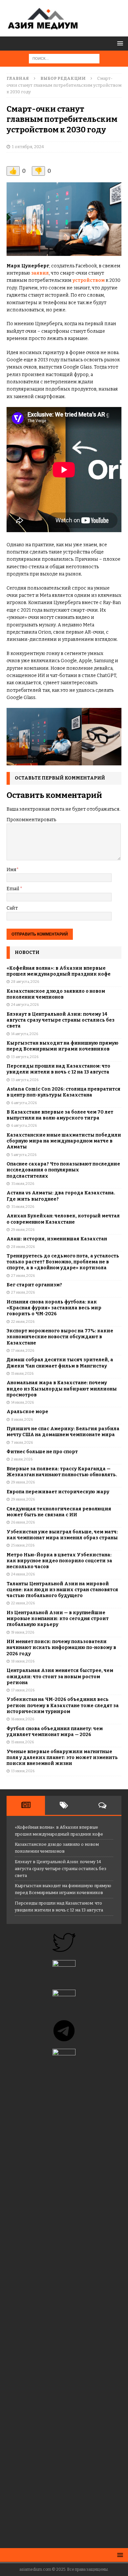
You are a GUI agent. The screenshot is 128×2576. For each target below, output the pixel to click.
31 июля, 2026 (23, 1184)
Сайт (12, 908)
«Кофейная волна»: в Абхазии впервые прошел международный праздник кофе (59, 971)
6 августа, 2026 (24, 1103)
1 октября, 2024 (28, 147)
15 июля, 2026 (22, 1374)
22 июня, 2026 (23, 1603)
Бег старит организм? (34, 1285)
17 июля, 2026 (23, 1351)
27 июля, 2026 (23, 1276)
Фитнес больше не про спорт (42, 1452)
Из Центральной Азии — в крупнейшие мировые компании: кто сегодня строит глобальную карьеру (58, 1619)
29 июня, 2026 (23, 1482)
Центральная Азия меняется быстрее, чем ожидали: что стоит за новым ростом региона (60, 1676)
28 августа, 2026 (25, 982)
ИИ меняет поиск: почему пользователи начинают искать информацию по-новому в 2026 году (61, 1648)
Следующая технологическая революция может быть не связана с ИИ (59, 1512)
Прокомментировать (31, 820)
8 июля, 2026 (22, 1420)
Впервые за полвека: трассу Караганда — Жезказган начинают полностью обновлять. (62, 1472)
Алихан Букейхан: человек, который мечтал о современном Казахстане (63, 1219)
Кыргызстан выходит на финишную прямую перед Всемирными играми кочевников (63, 1046)
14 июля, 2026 (22, 1402)
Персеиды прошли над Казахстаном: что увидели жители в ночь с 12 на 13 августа (58, 1069)
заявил (40, 273)
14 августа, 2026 (25, 1034)
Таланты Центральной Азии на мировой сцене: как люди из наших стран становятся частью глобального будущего (62, 1590)
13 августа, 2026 (25, 1057)
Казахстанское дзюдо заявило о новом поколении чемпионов (56, 994)
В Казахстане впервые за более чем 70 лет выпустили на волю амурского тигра (60, 1115)
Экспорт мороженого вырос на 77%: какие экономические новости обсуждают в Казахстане (60, 1337)
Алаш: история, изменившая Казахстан (57, 1239)
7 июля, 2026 (22, 1443)
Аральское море (27, 1412)
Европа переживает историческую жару (58, 1492)
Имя (11, 870)
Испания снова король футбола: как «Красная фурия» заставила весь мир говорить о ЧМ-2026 (54, 1308)
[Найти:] (64, 58)
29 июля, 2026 (23, 1230)
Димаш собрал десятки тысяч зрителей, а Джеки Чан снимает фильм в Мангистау (60, 1363)
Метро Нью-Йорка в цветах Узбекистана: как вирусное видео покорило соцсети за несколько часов (59, 1561)
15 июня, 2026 (22, 1742)
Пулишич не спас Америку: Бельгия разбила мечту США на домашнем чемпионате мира (63, 1432)
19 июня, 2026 (23, 1632)
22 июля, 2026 (23, 1322)
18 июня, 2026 (23, 1661)
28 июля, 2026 (23, 1247)
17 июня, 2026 (23, 1690)
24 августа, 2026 (25, 1005)
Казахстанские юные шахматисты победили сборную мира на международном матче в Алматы (64, 1141)
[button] (119, 43)
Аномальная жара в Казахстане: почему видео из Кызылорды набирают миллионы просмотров (62, 1389)
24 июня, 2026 (23, 1574)
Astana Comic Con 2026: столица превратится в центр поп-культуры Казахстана (64, 1092)
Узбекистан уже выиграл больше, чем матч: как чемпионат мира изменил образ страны (62, 1535)
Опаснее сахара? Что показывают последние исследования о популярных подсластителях (63, 1170)
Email (13, 889)
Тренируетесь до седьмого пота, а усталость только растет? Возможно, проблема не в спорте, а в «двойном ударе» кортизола (63, 1262)
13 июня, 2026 (23, 1771)
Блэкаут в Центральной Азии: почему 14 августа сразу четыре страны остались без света (61, 1020)
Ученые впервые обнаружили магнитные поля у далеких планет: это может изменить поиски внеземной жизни (62, 1758)
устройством (89, 280)
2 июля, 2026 (22, 1459)
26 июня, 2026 (23, 1522)
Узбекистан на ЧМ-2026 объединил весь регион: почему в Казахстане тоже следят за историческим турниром (63, 1705)
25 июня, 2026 (23, 1545)
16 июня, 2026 (23, 1719)
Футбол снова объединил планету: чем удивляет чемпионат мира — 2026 (55, 1732)
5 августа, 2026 (24, 1155)
